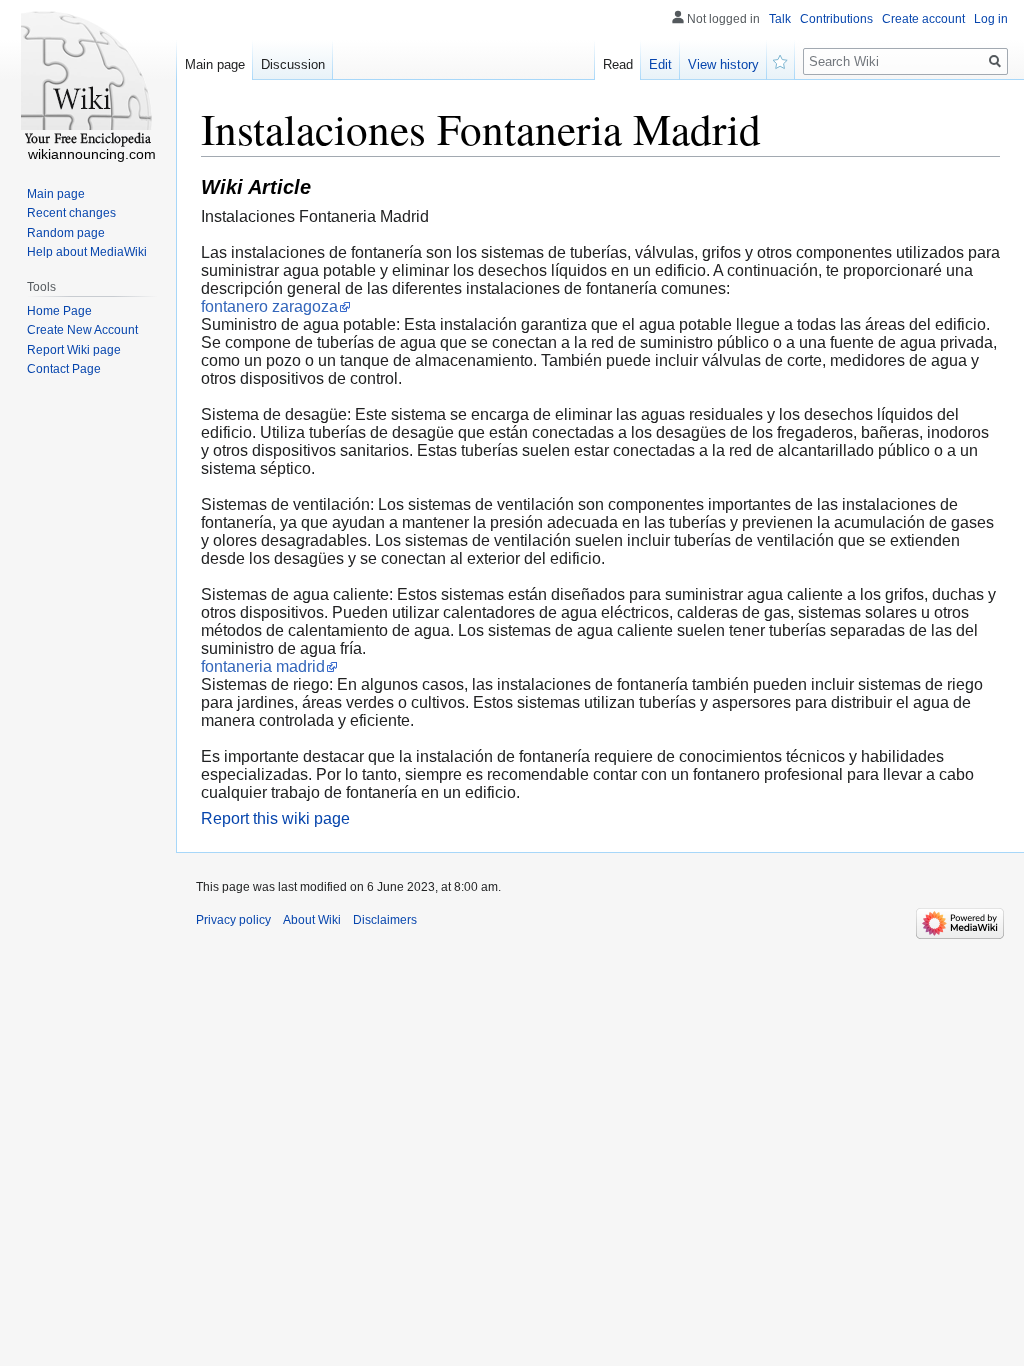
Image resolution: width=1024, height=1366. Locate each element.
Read (618, 64)
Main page (215, 64)
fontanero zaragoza (269, 306)
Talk (780, 19)
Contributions (836, 19)
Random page (66, 233)
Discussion (293, 64)
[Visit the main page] (88, 80)
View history (723, 64)
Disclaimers (385, 920)
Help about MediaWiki (87, 252)
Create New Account (82, 330)
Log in (991, 19)
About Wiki (312, 920)
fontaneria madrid (263, 666)
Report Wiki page (74, 350)
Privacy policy (233, 920)
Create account (923, 19)
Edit (660, 64)
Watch (781, 60)
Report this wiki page (275, 818)
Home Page (59, 311)
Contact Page (64, 369)
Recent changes (71, 213)
